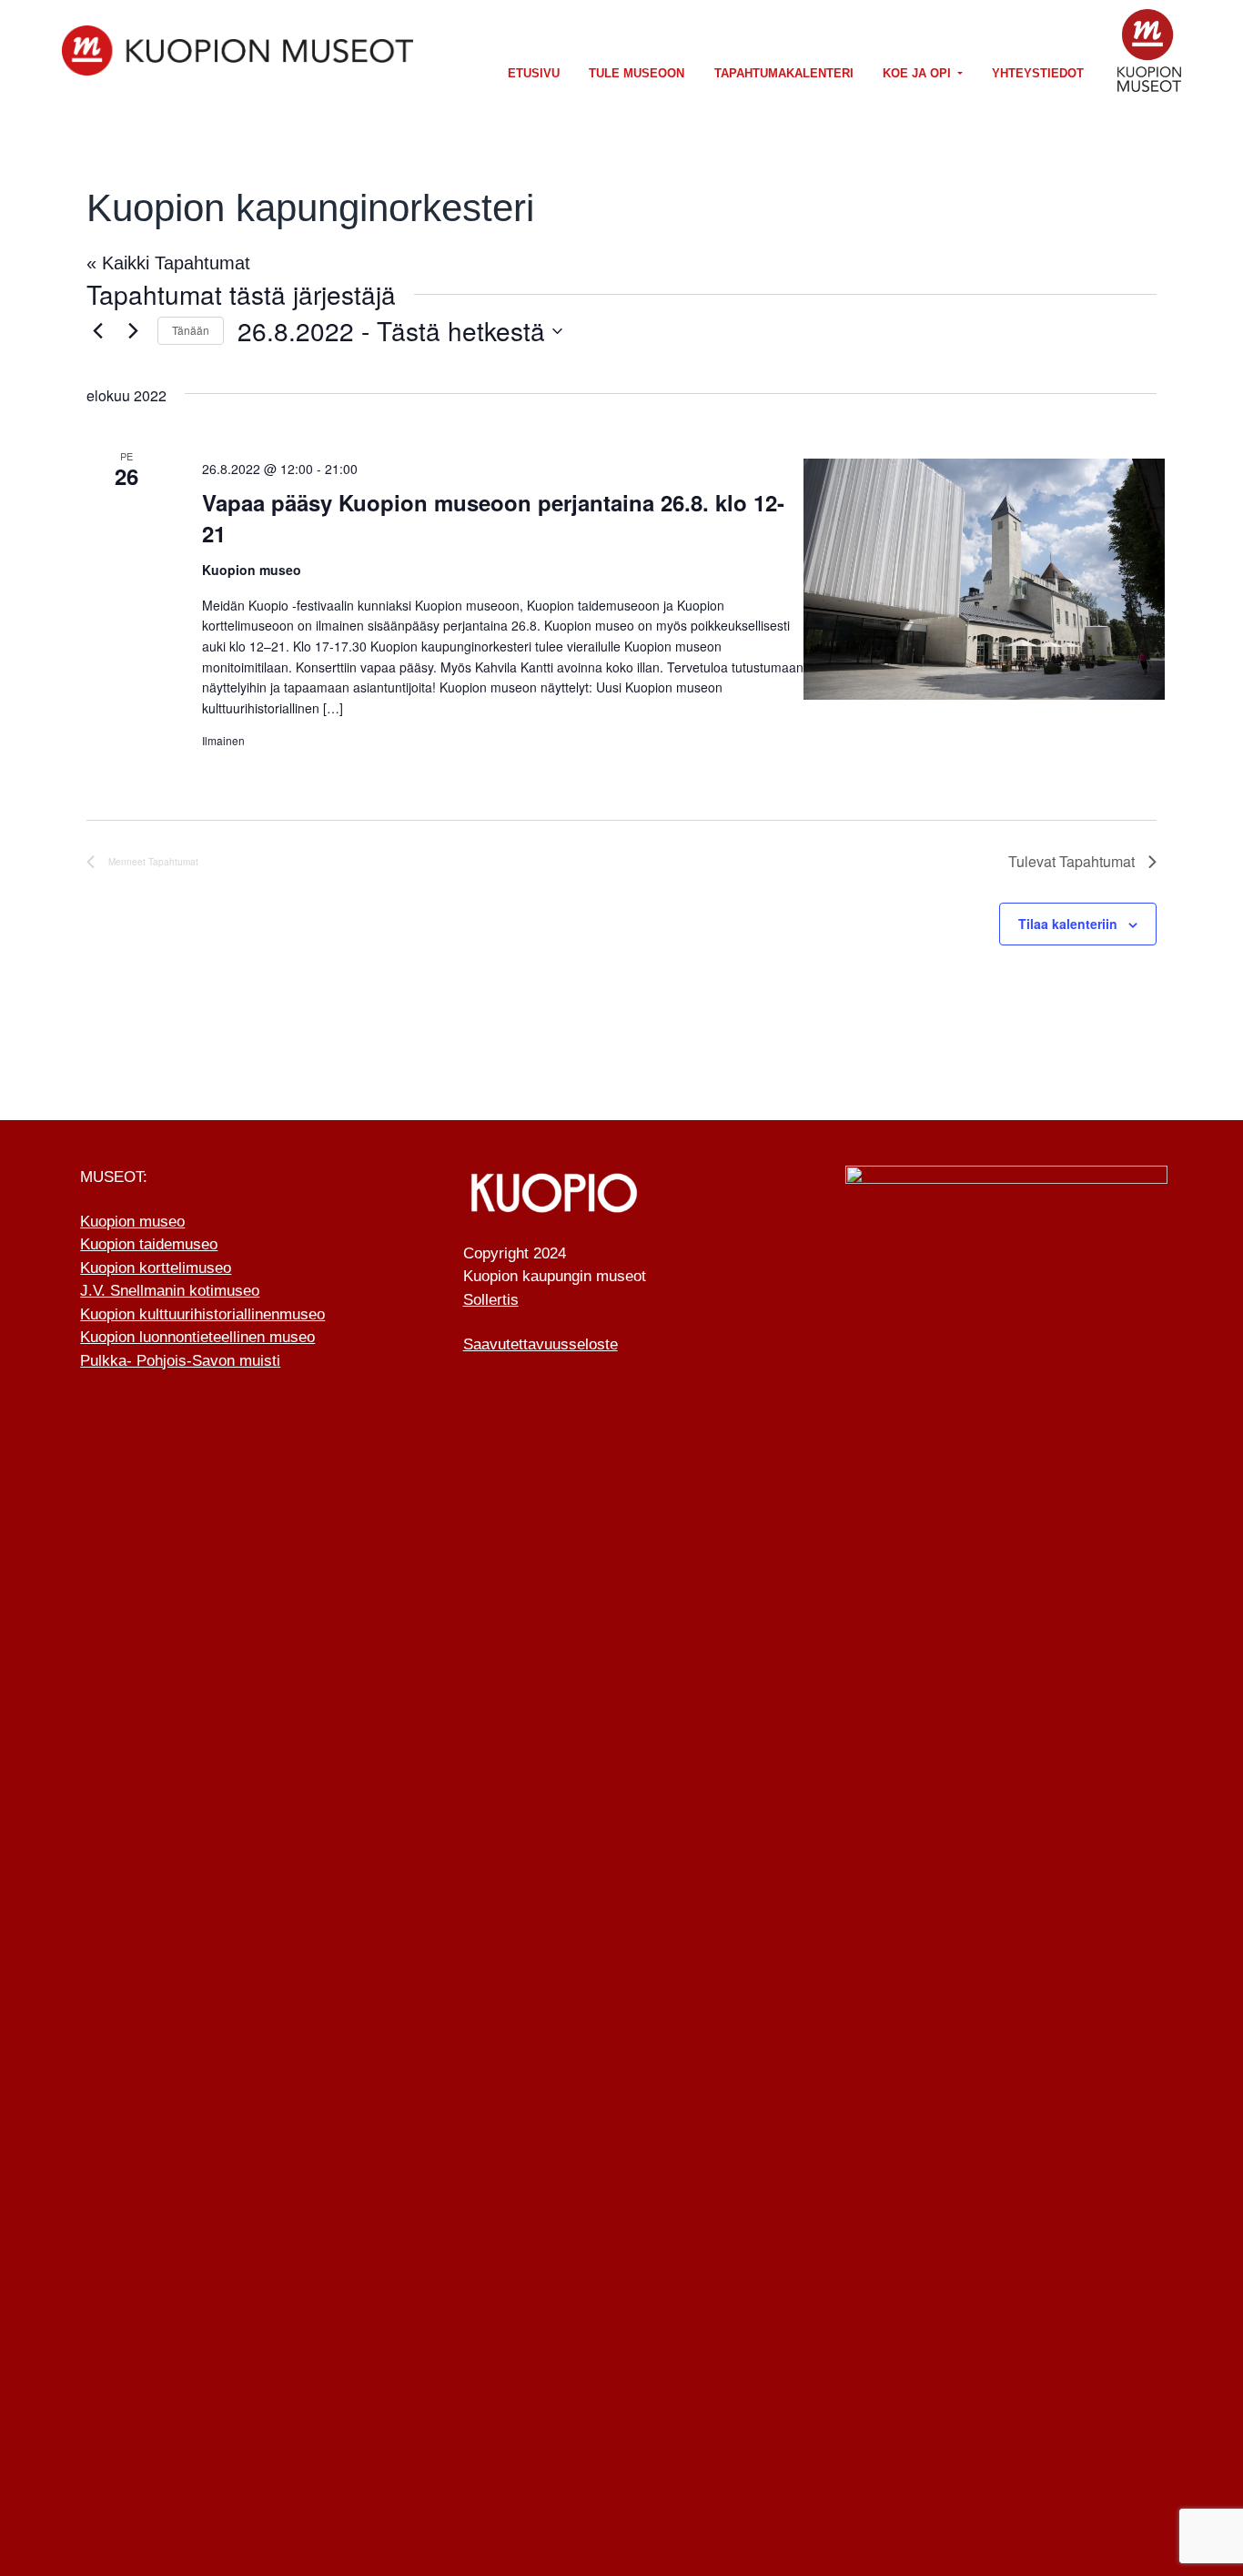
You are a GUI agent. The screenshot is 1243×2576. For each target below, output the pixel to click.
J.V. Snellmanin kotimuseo (170, 1291)
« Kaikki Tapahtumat (168, 263)
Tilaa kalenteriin (1068, 924)
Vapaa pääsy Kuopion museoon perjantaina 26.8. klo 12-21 (493, 518)
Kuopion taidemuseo (149, 1244)
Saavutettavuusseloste (541, 1344)
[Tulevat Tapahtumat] (133, 331)
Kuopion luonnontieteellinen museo (197, 1337)
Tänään (191, 330)
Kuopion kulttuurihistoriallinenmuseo (202, 1314)
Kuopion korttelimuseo (156, 1268)
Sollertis (491, 1300)
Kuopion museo (132, 1222)
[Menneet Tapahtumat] (97, 331)
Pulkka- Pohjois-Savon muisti (180, 1361)
